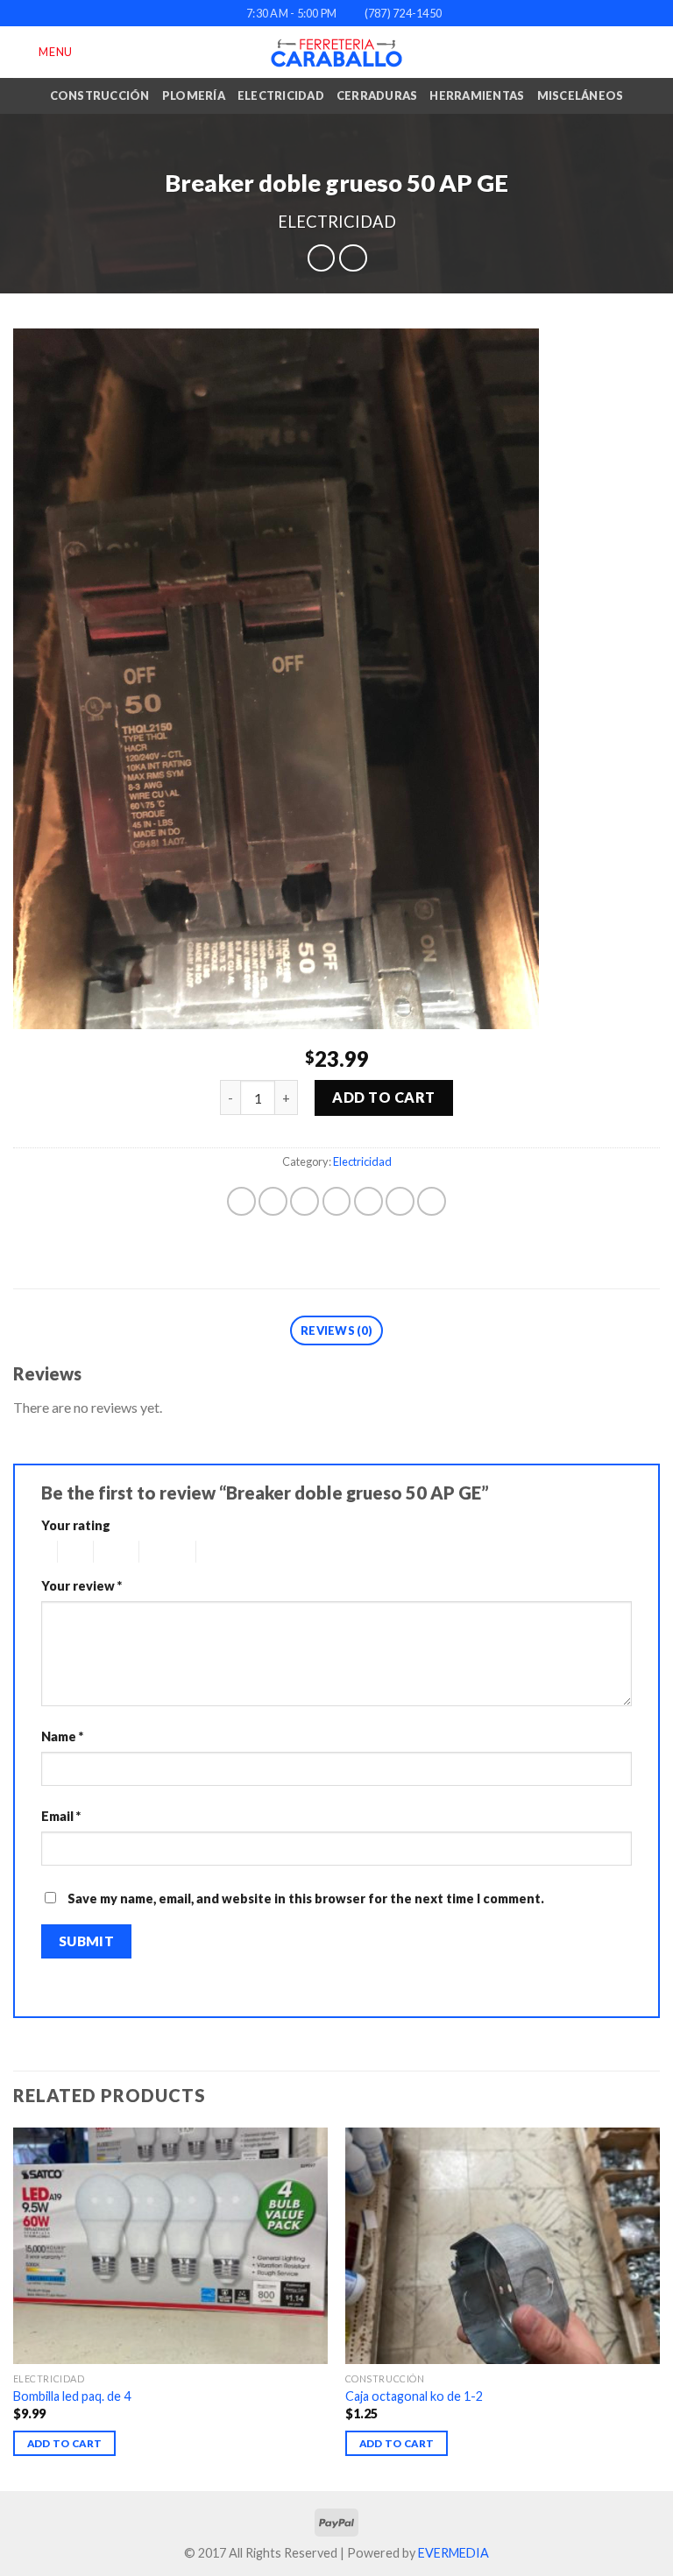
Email (61, 1816)
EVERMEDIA (453, 2553)
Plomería (194, 95)
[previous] (14, 2308)
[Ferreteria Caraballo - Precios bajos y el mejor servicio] (336, 53)
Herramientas (477, 95)
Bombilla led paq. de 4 (72, 2396)
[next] (659, 2308)
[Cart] (651, 53)
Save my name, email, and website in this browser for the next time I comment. (306, 1898)
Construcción (100, 95)
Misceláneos (581, 95)
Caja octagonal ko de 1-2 (414, 2396)
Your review (81, 1586)
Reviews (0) (336, 1330)
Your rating (76, 1525)
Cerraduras (377, 95)
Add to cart (383, 1097)
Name (62, 1736)
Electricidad (281, 95)
